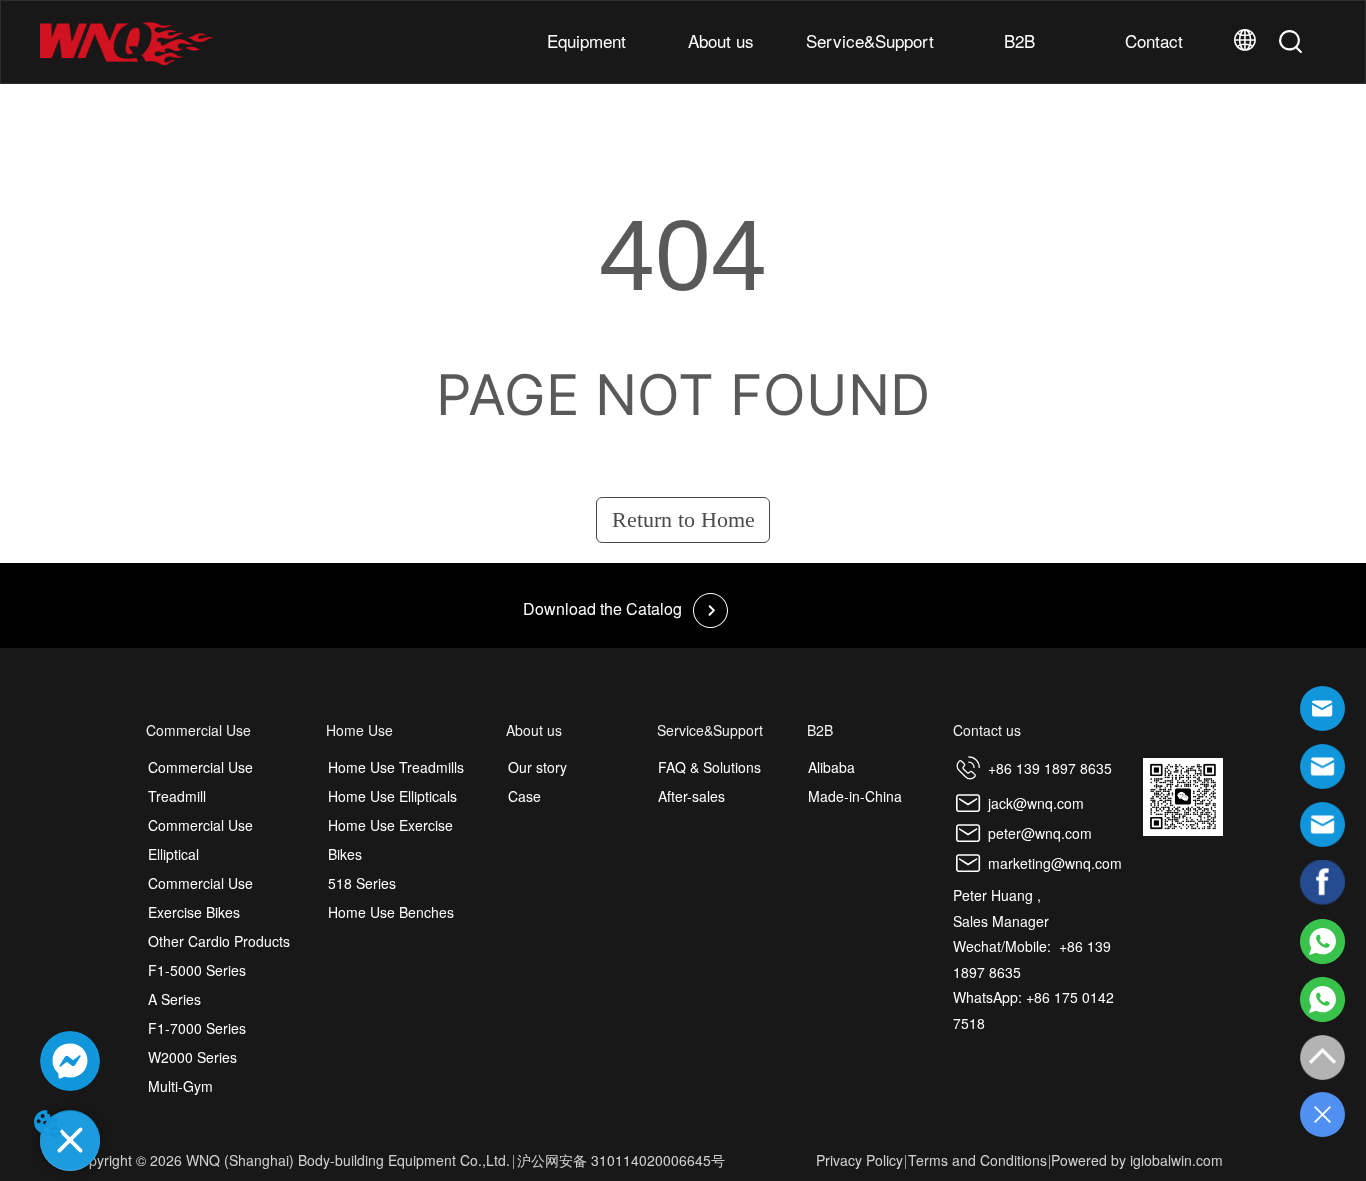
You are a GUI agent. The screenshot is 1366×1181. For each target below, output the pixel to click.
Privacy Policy (859, 1160)
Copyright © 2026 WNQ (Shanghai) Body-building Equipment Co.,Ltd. (290, 1160)
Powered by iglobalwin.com (1137, 1160)
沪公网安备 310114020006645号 (621, 1160)
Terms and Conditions (977, 1160)
